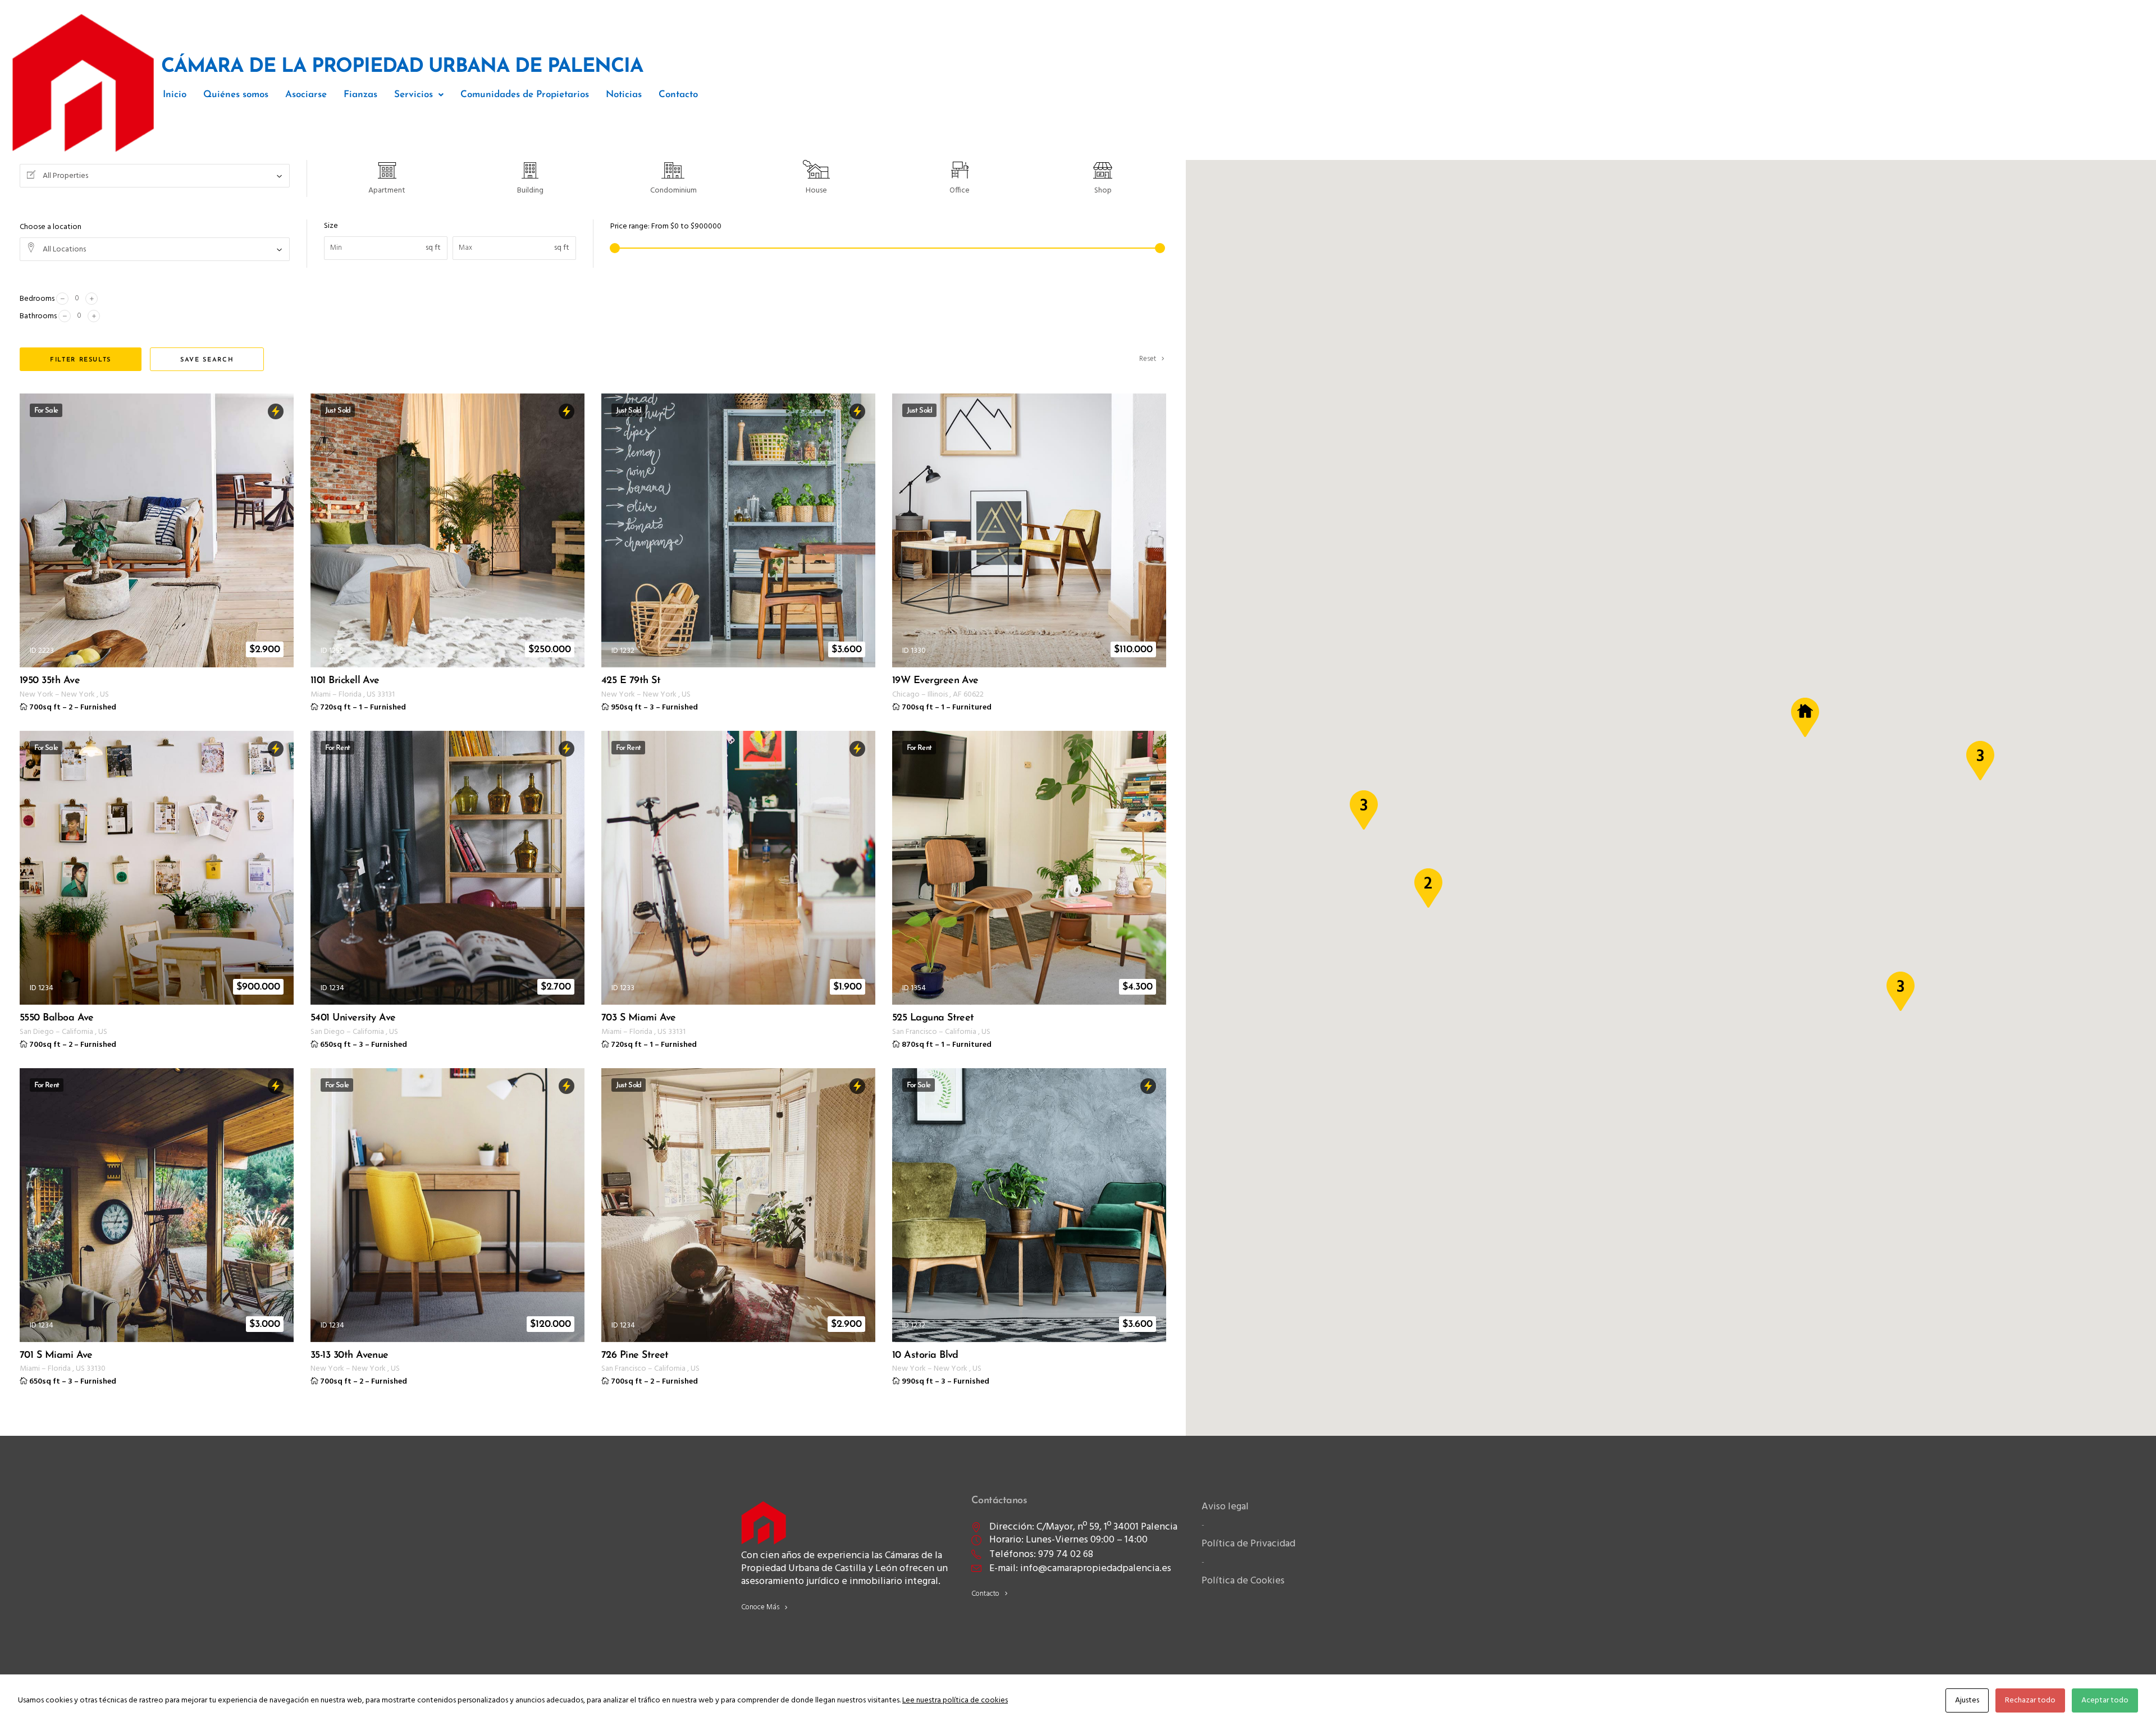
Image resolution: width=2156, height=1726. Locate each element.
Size (331, 226)
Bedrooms (37, 299)
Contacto (678, 95)
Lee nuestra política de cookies (955, 1700)
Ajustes (1967, 1700)
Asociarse (306, 95)
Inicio (175, 95)
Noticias (624, 95)
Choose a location (51, 227)
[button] (419, 95)
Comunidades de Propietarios (525, 95)
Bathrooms (38, 316)
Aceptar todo (2105, 1700)
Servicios (414, 95)
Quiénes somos (236, 95)
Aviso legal (1225, 1507)
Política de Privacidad (1248, 1544)
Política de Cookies (1243, 1581)
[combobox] (155, 176)
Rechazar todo (2030, 1700)
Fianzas (360, 95)
